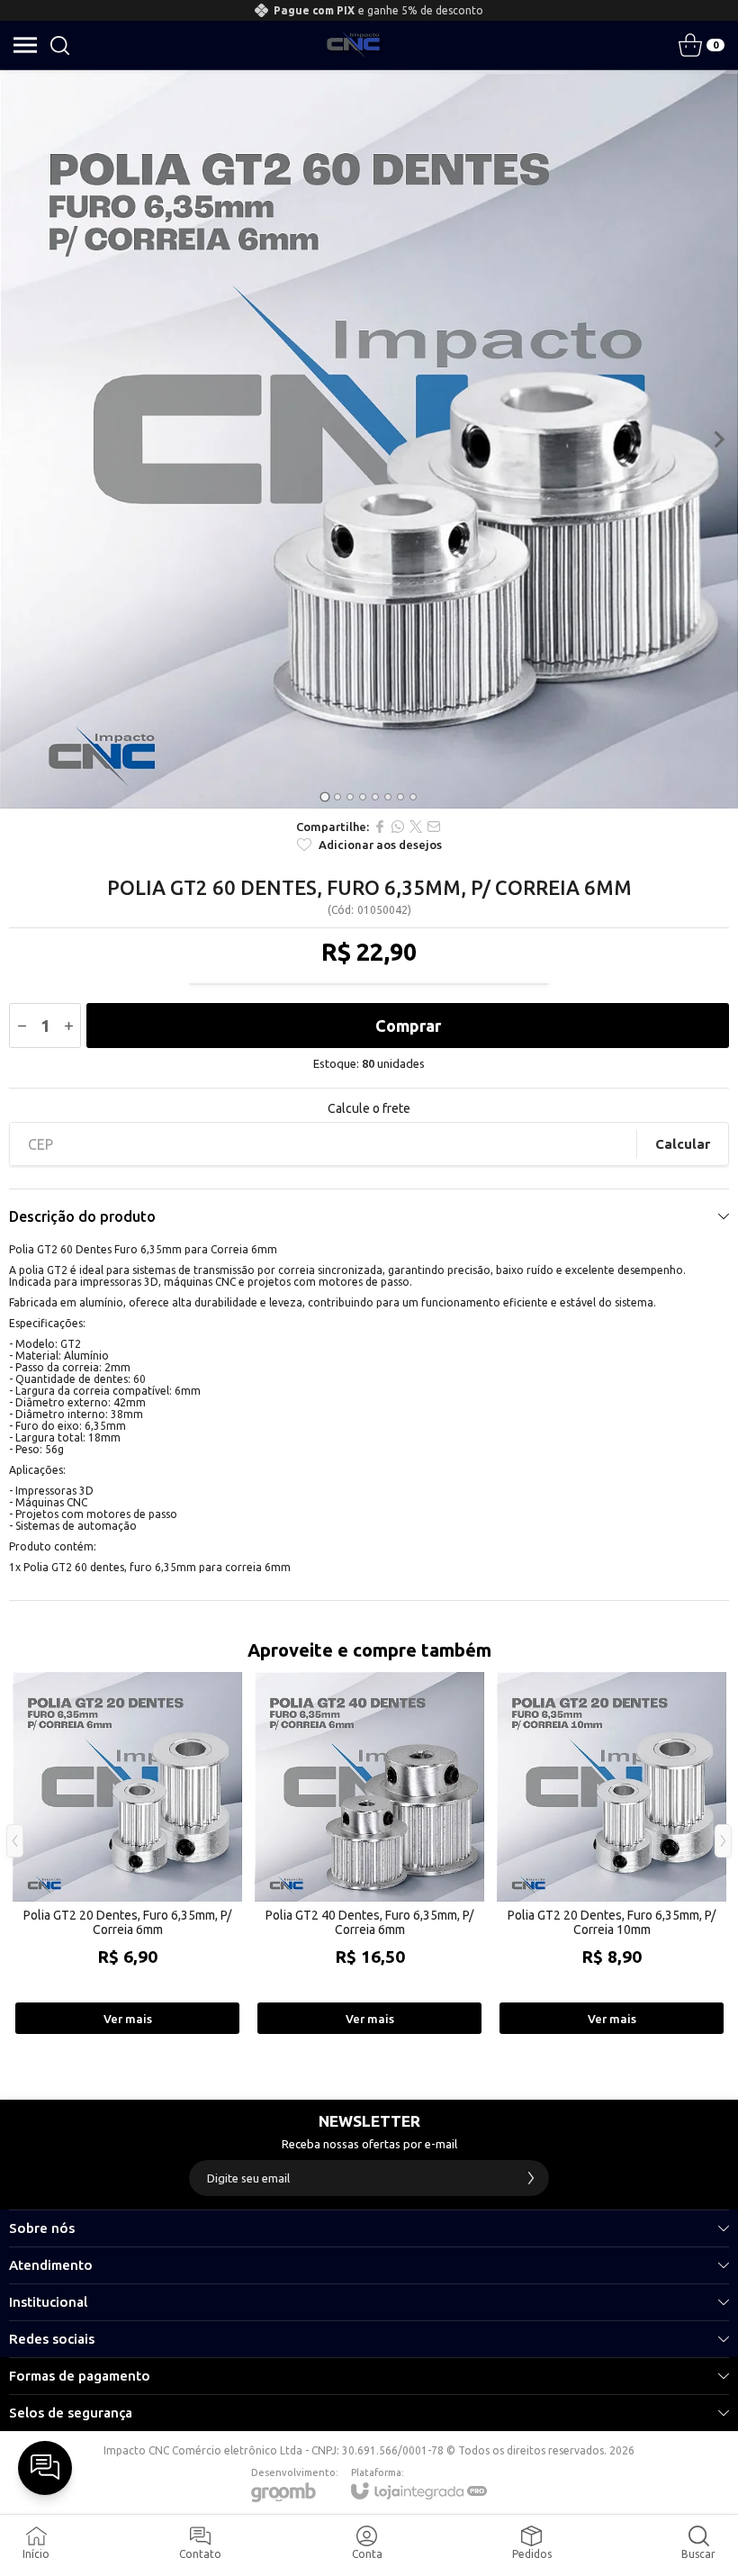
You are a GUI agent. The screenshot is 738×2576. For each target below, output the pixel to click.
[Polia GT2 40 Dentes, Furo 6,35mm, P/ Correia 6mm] (369, 1854)
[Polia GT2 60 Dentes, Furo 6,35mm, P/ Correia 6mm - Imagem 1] (369, 439)
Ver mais (128, 2019)
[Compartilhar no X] (416, 827)
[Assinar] (531, 2178)
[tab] (324, 796)
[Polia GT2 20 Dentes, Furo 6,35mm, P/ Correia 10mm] (612, 1854)
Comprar (408, 1026)
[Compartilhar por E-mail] (434, 827)
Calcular (683, 1144)
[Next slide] (718, 439)
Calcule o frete (369, 1108)
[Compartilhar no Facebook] (380, 827)
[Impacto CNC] (354, 45)
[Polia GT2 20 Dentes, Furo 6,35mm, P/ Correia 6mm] (127, 1854)
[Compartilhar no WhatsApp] (398, 827)
